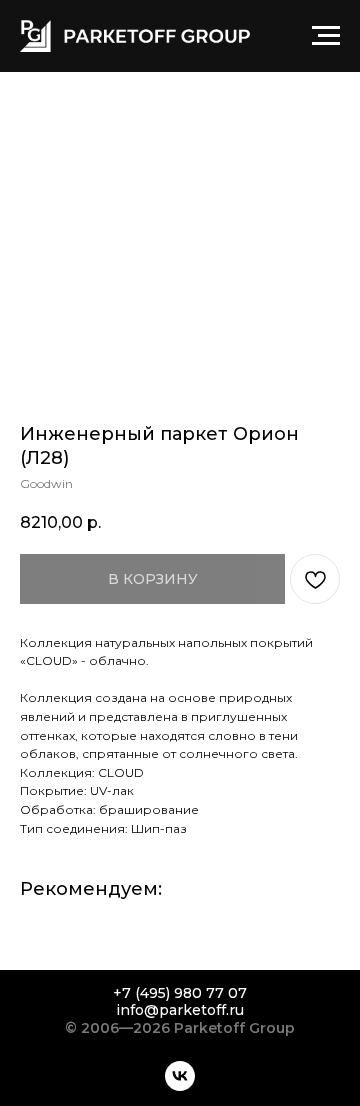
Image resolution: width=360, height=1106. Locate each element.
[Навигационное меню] (326, 36)
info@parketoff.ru (180, 1010)
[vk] (180, 1076)
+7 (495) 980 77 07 (180, 993)
